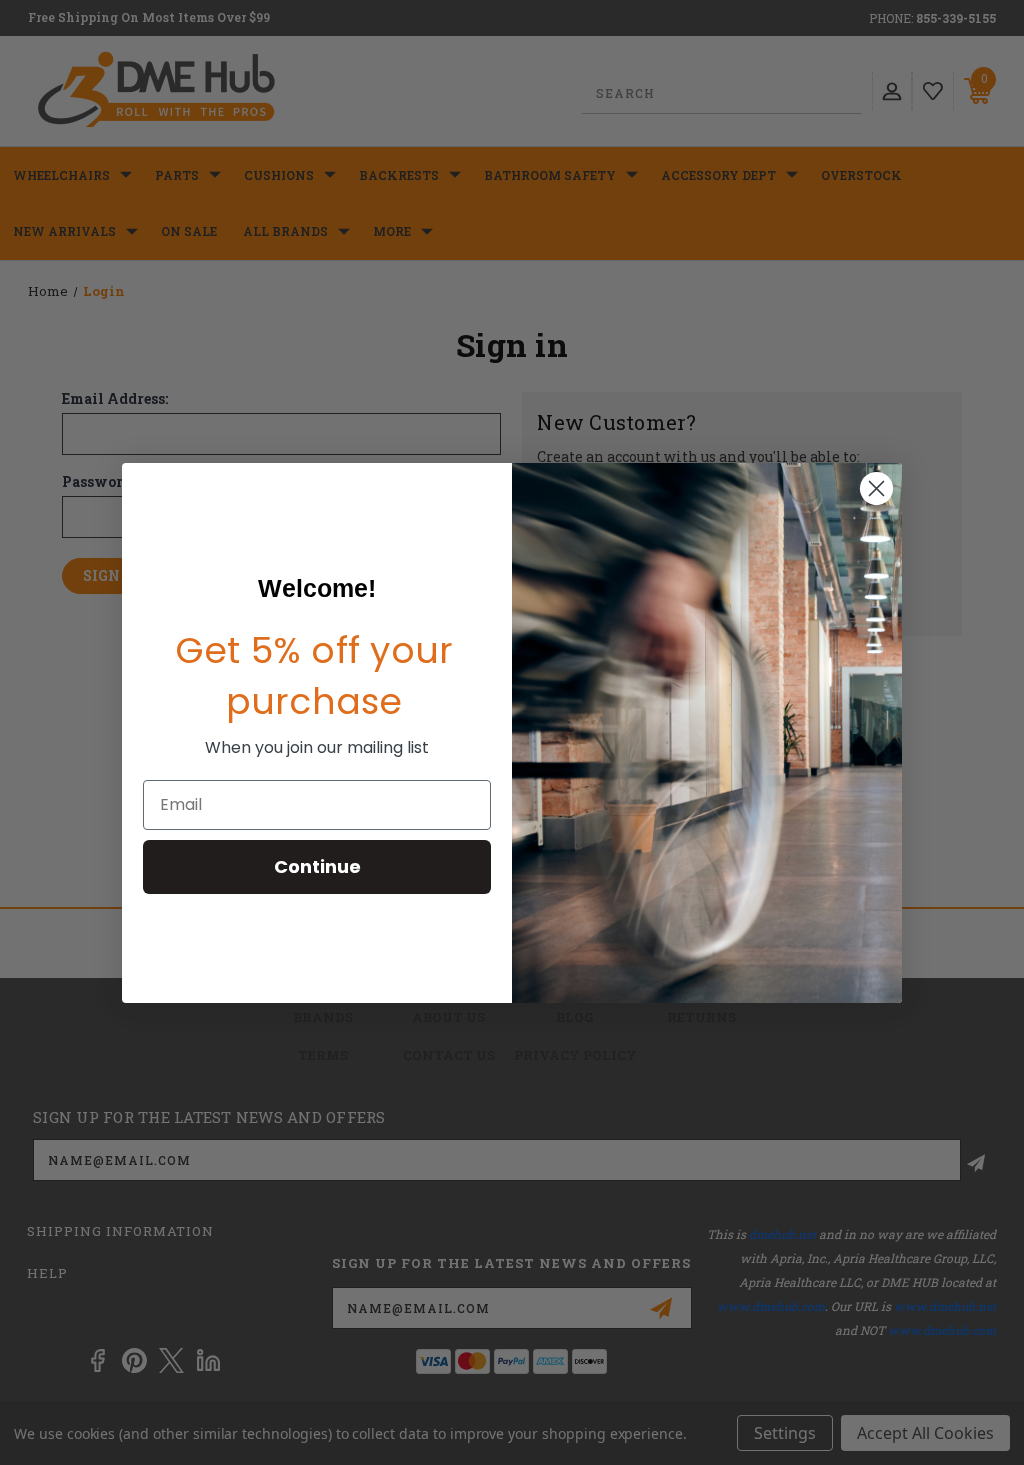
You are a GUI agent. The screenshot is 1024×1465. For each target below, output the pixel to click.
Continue (317, 866)
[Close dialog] (876, 488)
